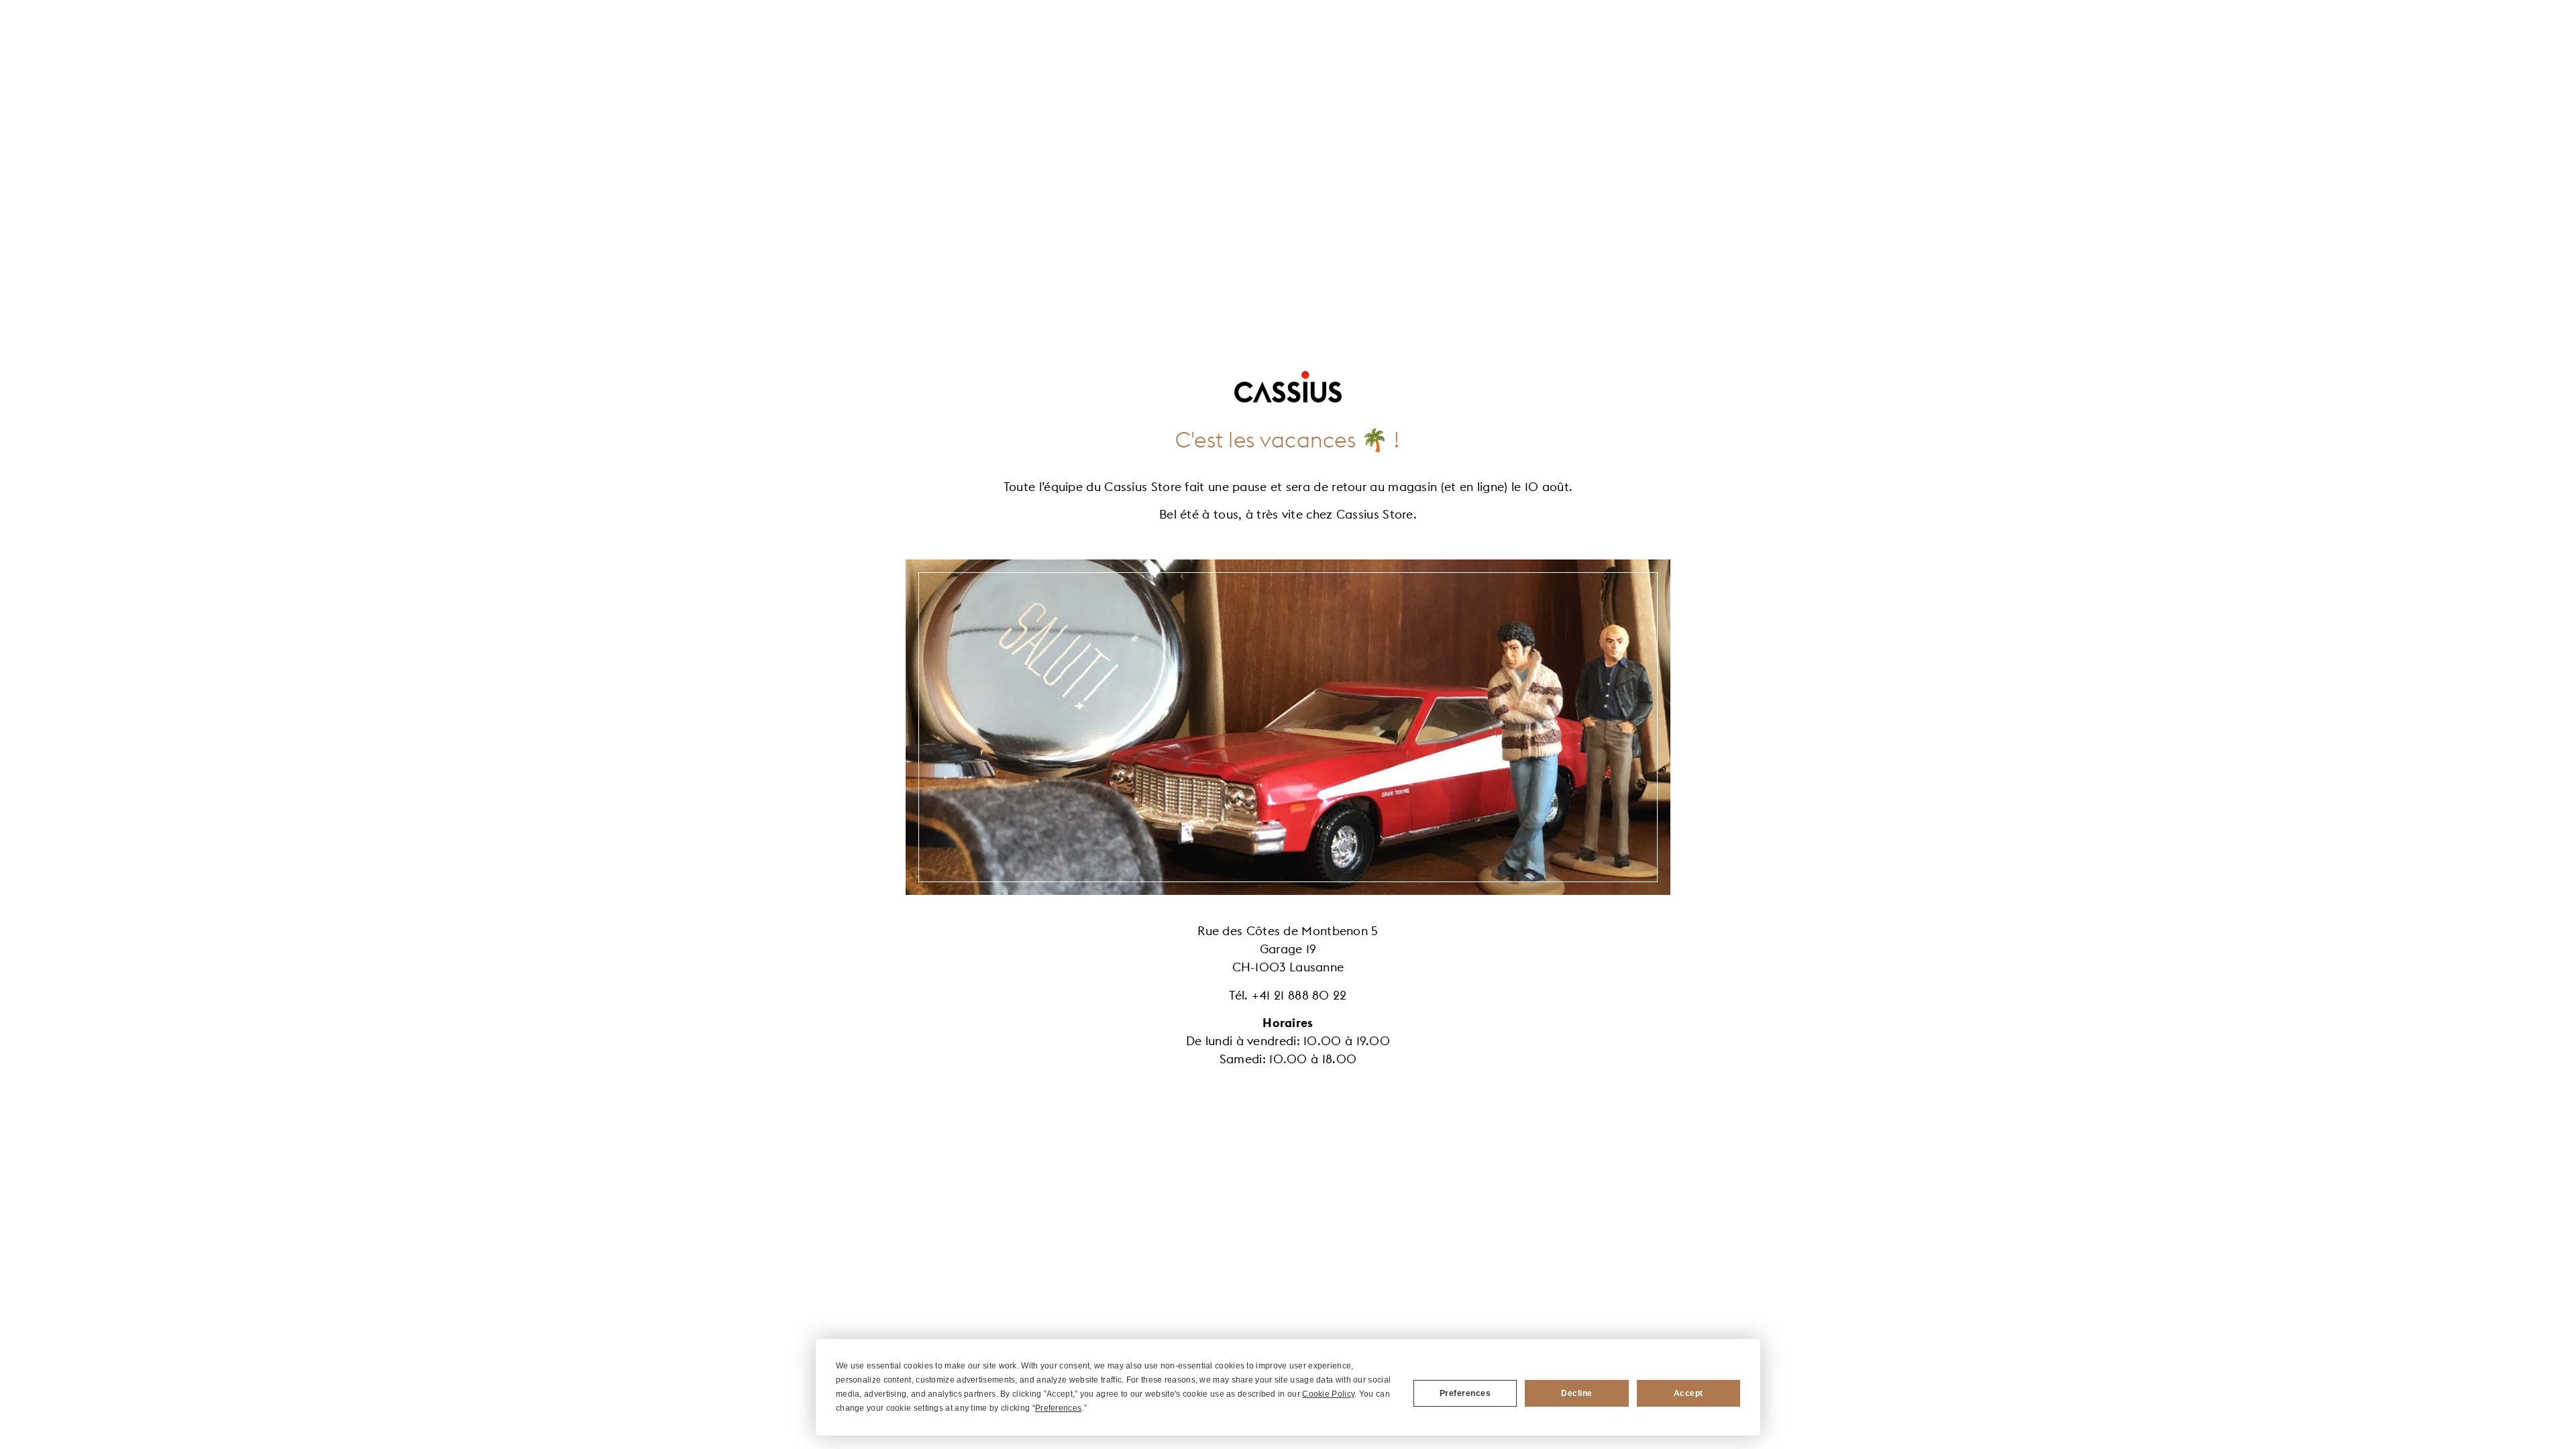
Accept (1688, 1393)
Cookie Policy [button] (1328, 1394)
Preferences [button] (1058, 1408)
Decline (1577, 1393)
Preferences (1465, 1393)
